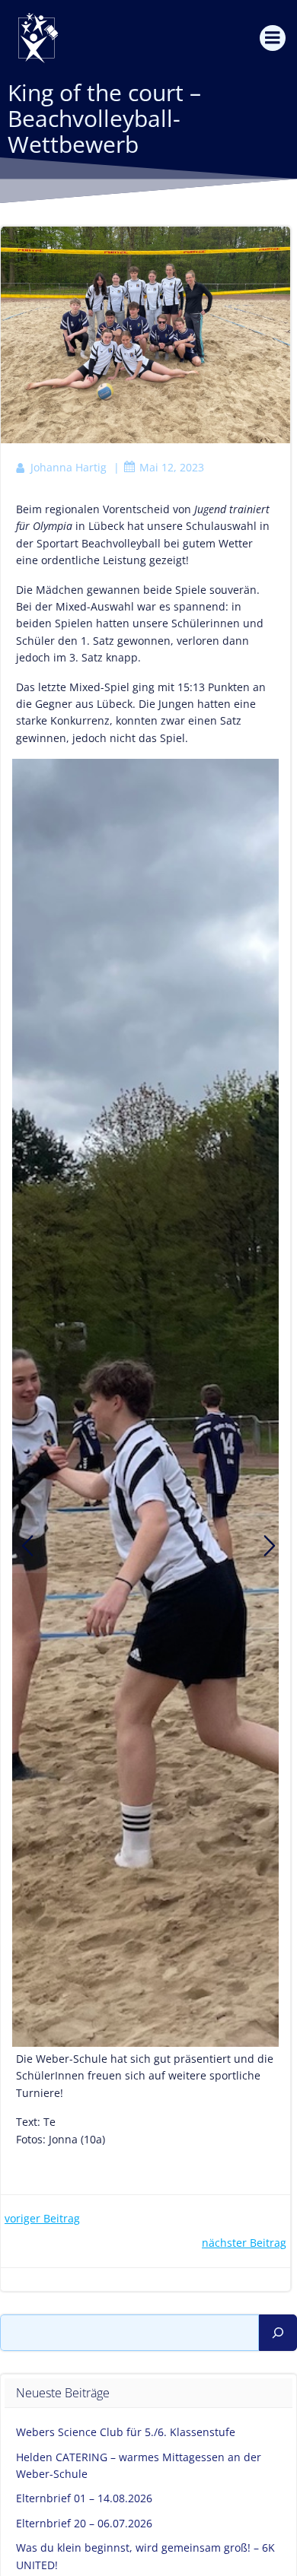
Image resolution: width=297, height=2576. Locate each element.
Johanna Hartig (69, 467)
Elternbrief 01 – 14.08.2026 (84, 2498)
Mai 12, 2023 (172, 467)
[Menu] (273, 38)
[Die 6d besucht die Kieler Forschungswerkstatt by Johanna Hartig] (27, 1546)
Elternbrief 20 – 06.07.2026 (84, 2523)
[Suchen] (278, 2333)
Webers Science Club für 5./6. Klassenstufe (126, 2432)
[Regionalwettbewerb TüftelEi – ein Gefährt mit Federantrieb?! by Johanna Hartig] (270, 1546)
